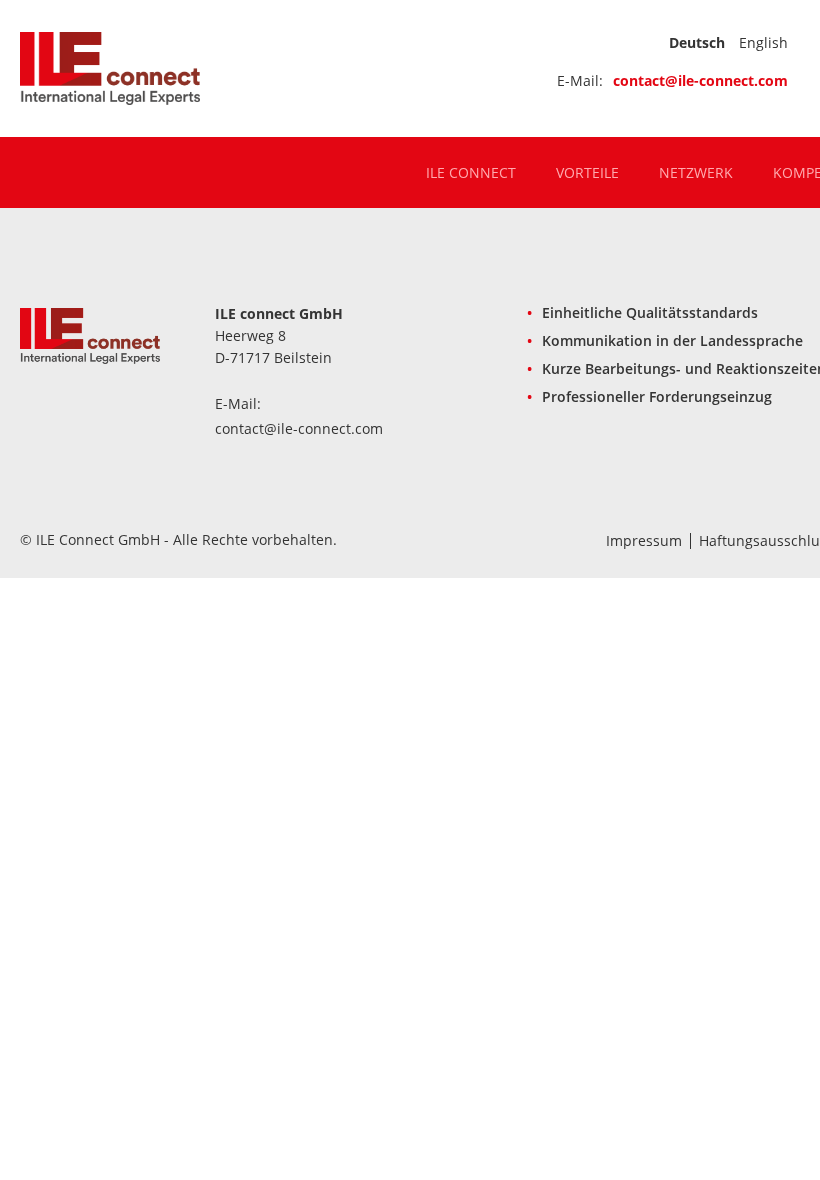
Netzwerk (696, 173)
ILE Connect (471, 173)
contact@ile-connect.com (700, 81)
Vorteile (587, 173)
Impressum (644, 540)
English (763, 42)
